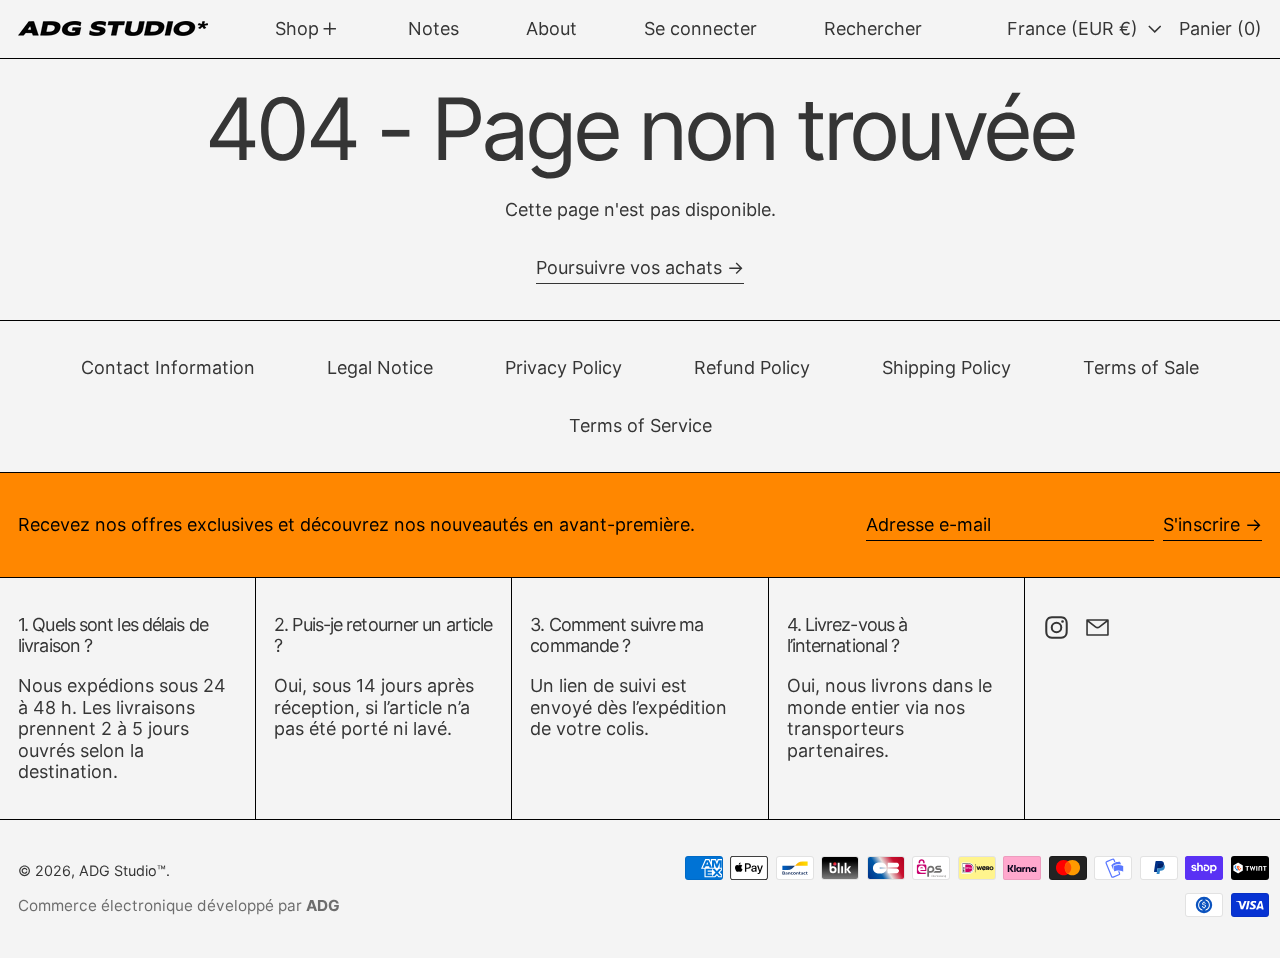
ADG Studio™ (122, 870)
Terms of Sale (1141, 367)
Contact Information (168, 367)
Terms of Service (640, 425)
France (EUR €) (1075, 28)
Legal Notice (380, 367)
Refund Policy (752, 367)
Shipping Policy (946, 367)
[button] (873, 29)
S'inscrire (1201, 524)
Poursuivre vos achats (629, 267)
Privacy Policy (563, 367)
